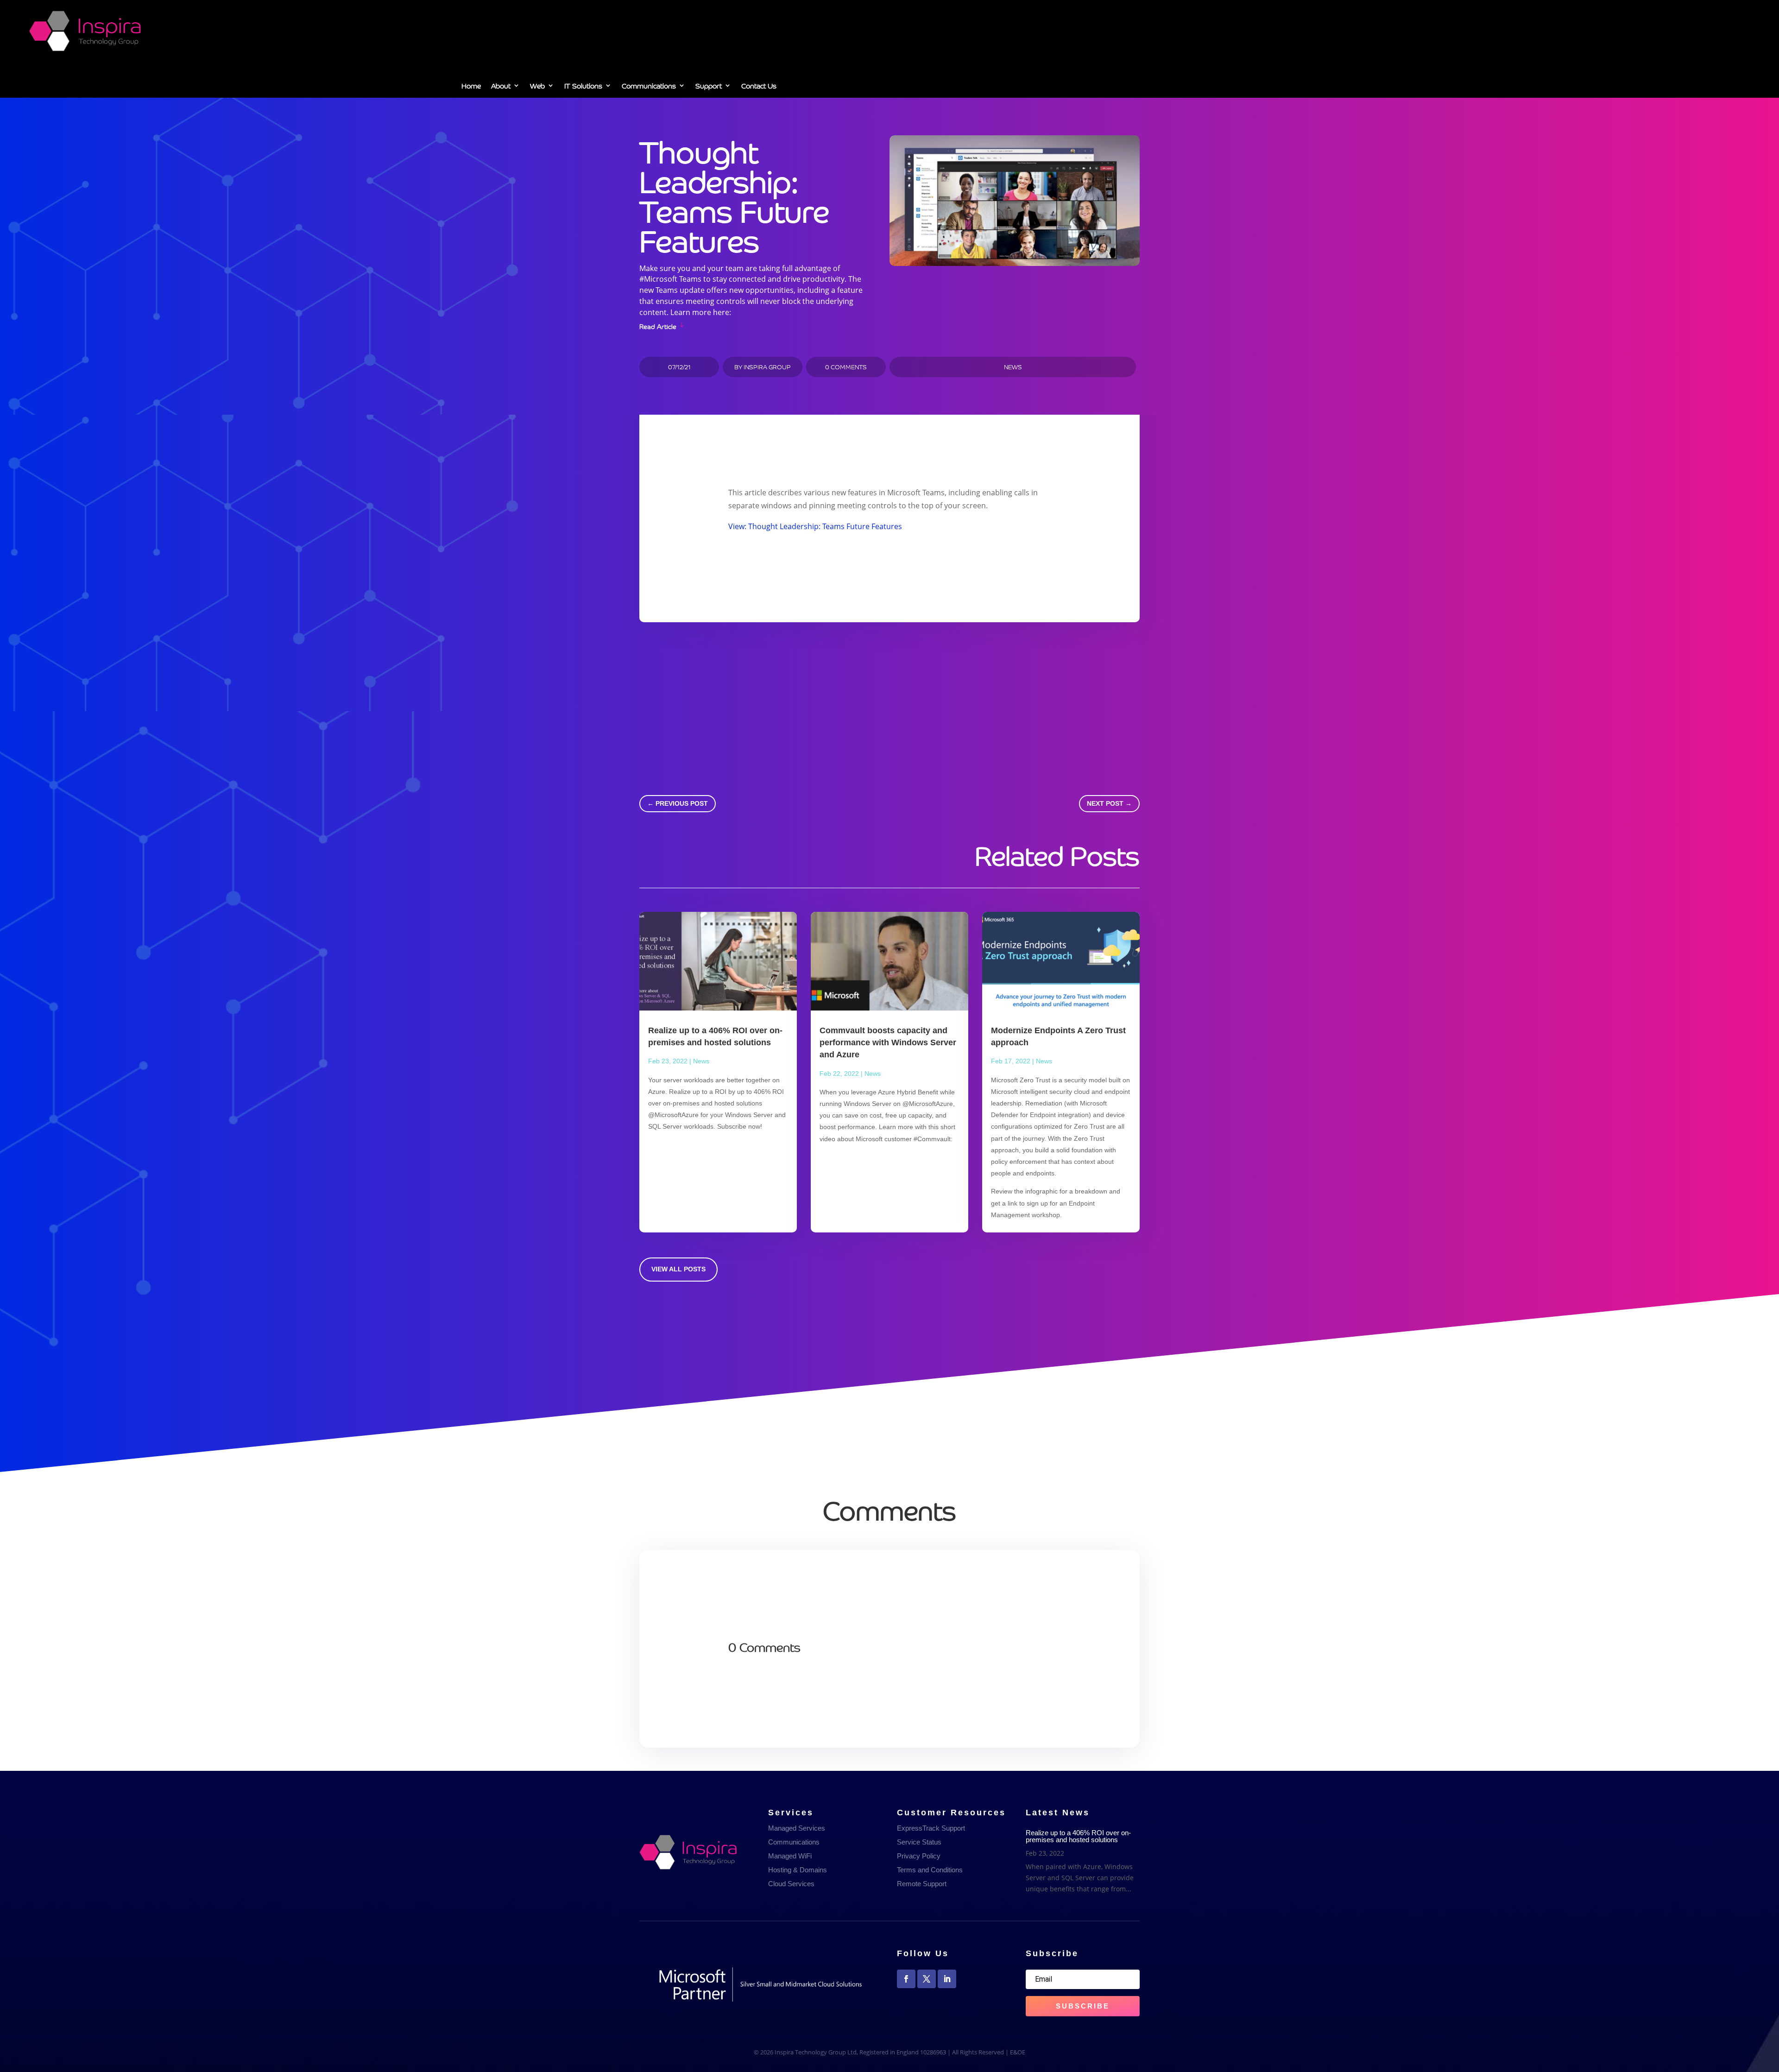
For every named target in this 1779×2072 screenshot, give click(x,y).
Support (709, 87)
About (501, 87)
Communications (649, 87)
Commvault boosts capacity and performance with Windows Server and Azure (888, 1042)
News (1013, 367)
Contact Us (759, 87)
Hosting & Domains (798, 1870)
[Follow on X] (927, 1979)
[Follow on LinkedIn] (947, 1979)
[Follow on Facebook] (906, 1979)
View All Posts (678, 1269)
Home (471, 87)
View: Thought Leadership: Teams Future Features (815, 526)
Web (537, 87)
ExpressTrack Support (931, 1828)
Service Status (919, 1842)
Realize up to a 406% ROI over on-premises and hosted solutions (1078, 1836)
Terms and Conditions (930, 1870)
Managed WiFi (790, 1856)
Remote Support (922, 1884)
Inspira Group (767, 367)
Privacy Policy (919, 1856)
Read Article (658, 325)
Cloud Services (791, 1884)
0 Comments (846, 367)
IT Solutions (583, 87)
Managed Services (797, 1828)
